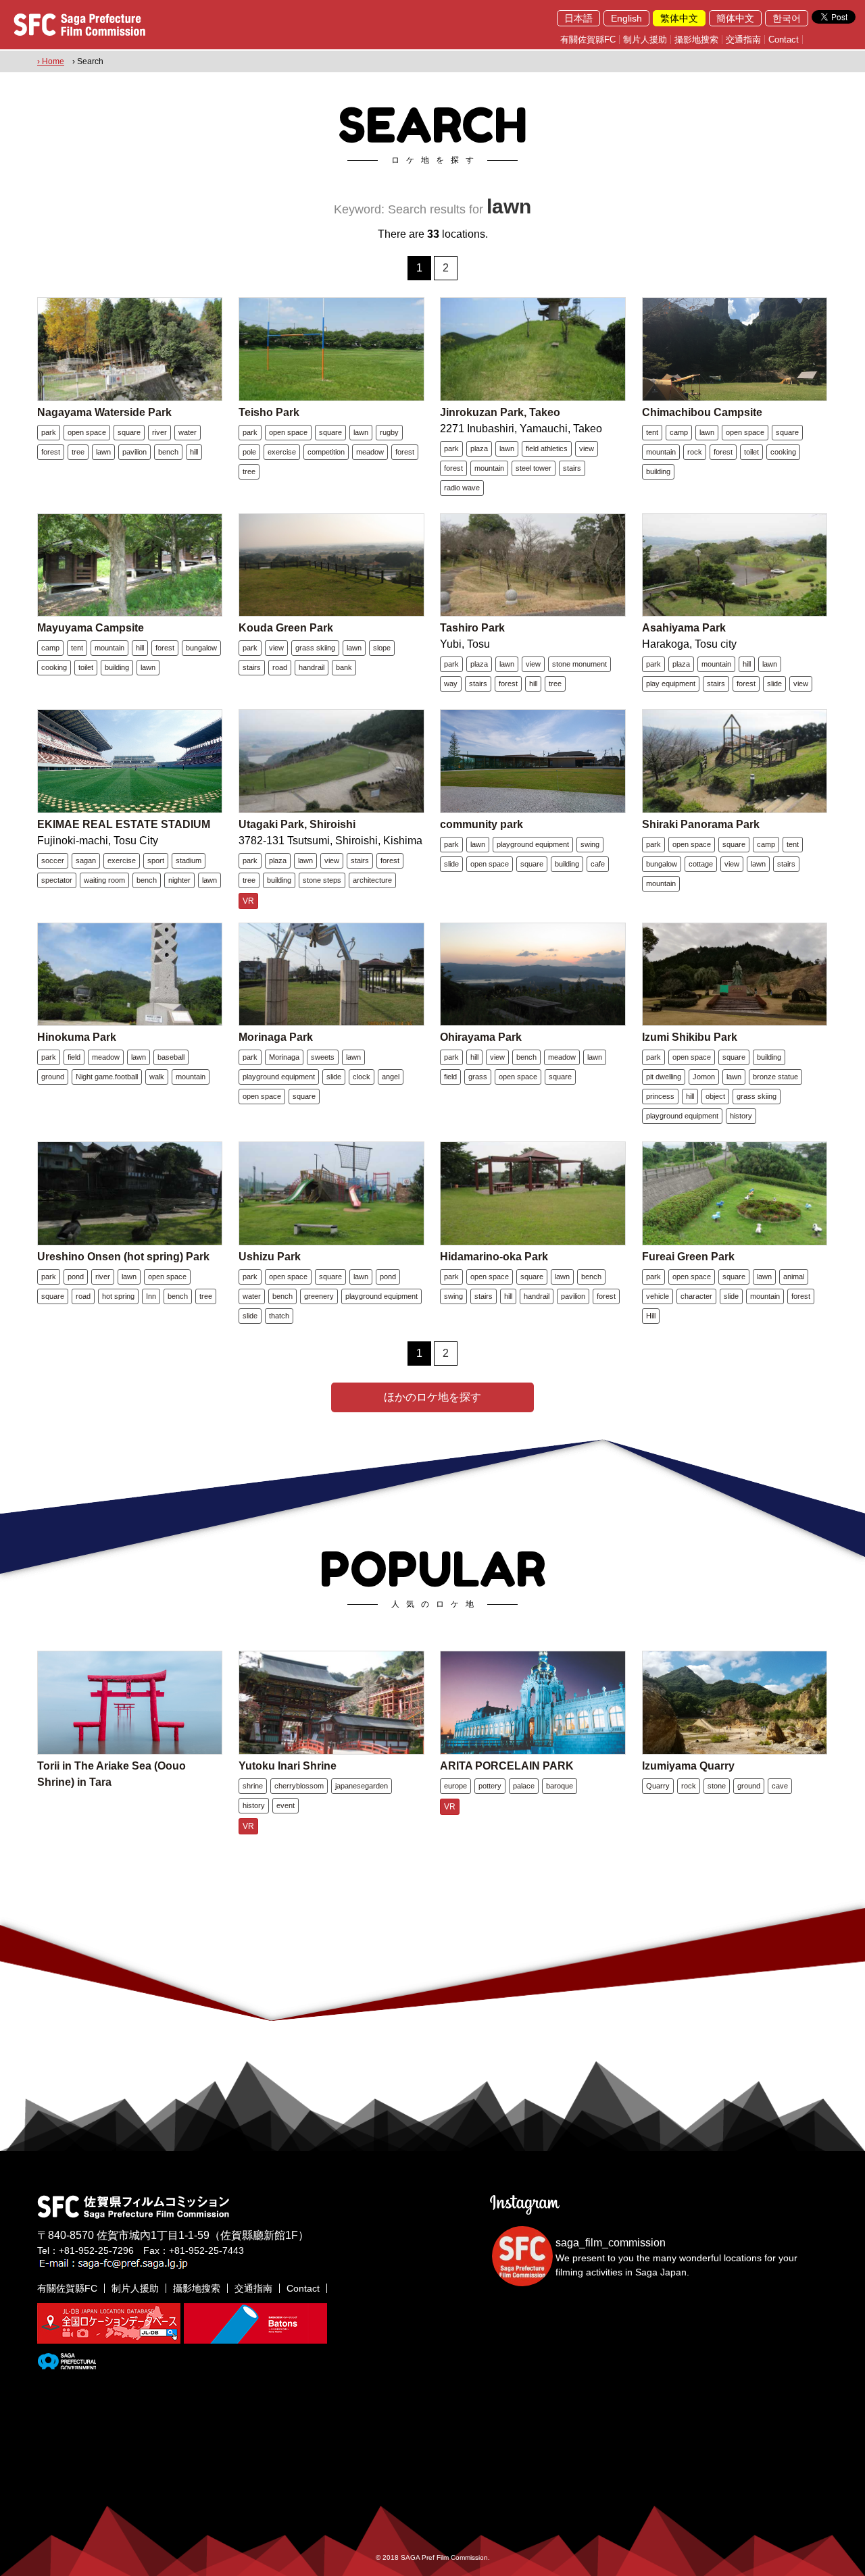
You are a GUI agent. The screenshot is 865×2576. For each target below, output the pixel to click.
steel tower (534, 468)
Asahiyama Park (684, 628)
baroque (560, 1786)
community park (481, 824)
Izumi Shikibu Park (690, 1037)
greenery (319, 1296)
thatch (279, 1316)
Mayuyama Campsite (91, 628)
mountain (489, 468)
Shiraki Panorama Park (701, 824)
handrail (312, 667)
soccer (53, 860)
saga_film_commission (611, 2243)
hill (194, 452)
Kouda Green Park (286, 628)
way (451, 684)
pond (76, 1277)
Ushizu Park (270, 1257)
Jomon (704, 1077)
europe (455, 1786)
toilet (751, 452)
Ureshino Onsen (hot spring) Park (123, 1257)
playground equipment (533, 844)
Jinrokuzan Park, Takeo (500, 412)
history (741, 1116)
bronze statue (775, 1077)
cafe (598, 864)
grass (478, 1077)
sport (156, 860)
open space (87, 432)
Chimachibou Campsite (702, 412)
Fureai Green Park (688, 1257)
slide (774, 684)
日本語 (578, 18)
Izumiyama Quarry (688, 1766)
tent (652, 432)
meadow (370, 452)
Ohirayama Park (481, 1037)
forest (51, 452)
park (49, 432)
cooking (783, 452)
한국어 (787, 18)
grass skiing (315, 648)
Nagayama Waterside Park (104, 412)
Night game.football (107, 1077)
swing (590, 844)
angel (391, 1077)
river (159, 432)
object (715, 1096)
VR (248, 901)
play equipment (671, 684)
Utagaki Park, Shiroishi (297, 824)
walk (157, 1077)
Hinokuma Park (77, 1037)
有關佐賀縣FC (588, 40)
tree (78, 452)
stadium (189, 860)
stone (717, 1786)
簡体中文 (735, 18)
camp (679, 432)
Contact (784, 40)
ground (53, 1077)
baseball (171, 1057)
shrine (253, 1786)
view (587, 448)
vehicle (658, 1296)
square (129, 432)
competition (326, 452)
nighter (179, 880)
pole (249, 452)
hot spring (118, 1296)
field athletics (547, 448)
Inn (151, 1296)
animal (794, 1277)
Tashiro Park (472, 628)
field (74, 1057)
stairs (572, 468)
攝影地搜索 (696, 40)
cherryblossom (299, 1786)
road (280, 667)
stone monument (579, 664)
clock (362, 1077)
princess (660, 1096)
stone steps (322, 880)
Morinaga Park (276, 1037)
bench (168, 452)
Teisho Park (269, 412)
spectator (57, 880)
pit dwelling (664, 1077)
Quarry (658, 1786)
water (188, 432)
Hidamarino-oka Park (494, 1257)
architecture (372, 880)
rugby (389, 432)
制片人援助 (645, 40)
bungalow (201, 648)
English (626, 18)
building (658, 471)
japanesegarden (362, 1786)
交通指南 (743, 40)
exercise (282, 452)
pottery (490, 1786)
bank (344, 667)
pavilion (134, 452)
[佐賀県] (67, 2364)
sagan (86, 860)
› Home (51, 61)
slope (382, 648)
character (696, 1296)
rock (695, 452)
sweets (323, 1057)
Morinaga (284, 1057)
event (286, 1805)
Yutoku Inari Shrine (288, 1766)
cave (780, 1786)
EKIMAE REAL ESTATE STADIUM (124, 824)
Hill (651, 1316)
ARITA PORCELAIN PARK (507, 1766)
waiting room (104, 880)
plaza (479, 448)
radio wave (462, 488)
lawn (103, 452)
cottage (701, 864)
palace (524, 1786)
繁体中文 (679, 18)
